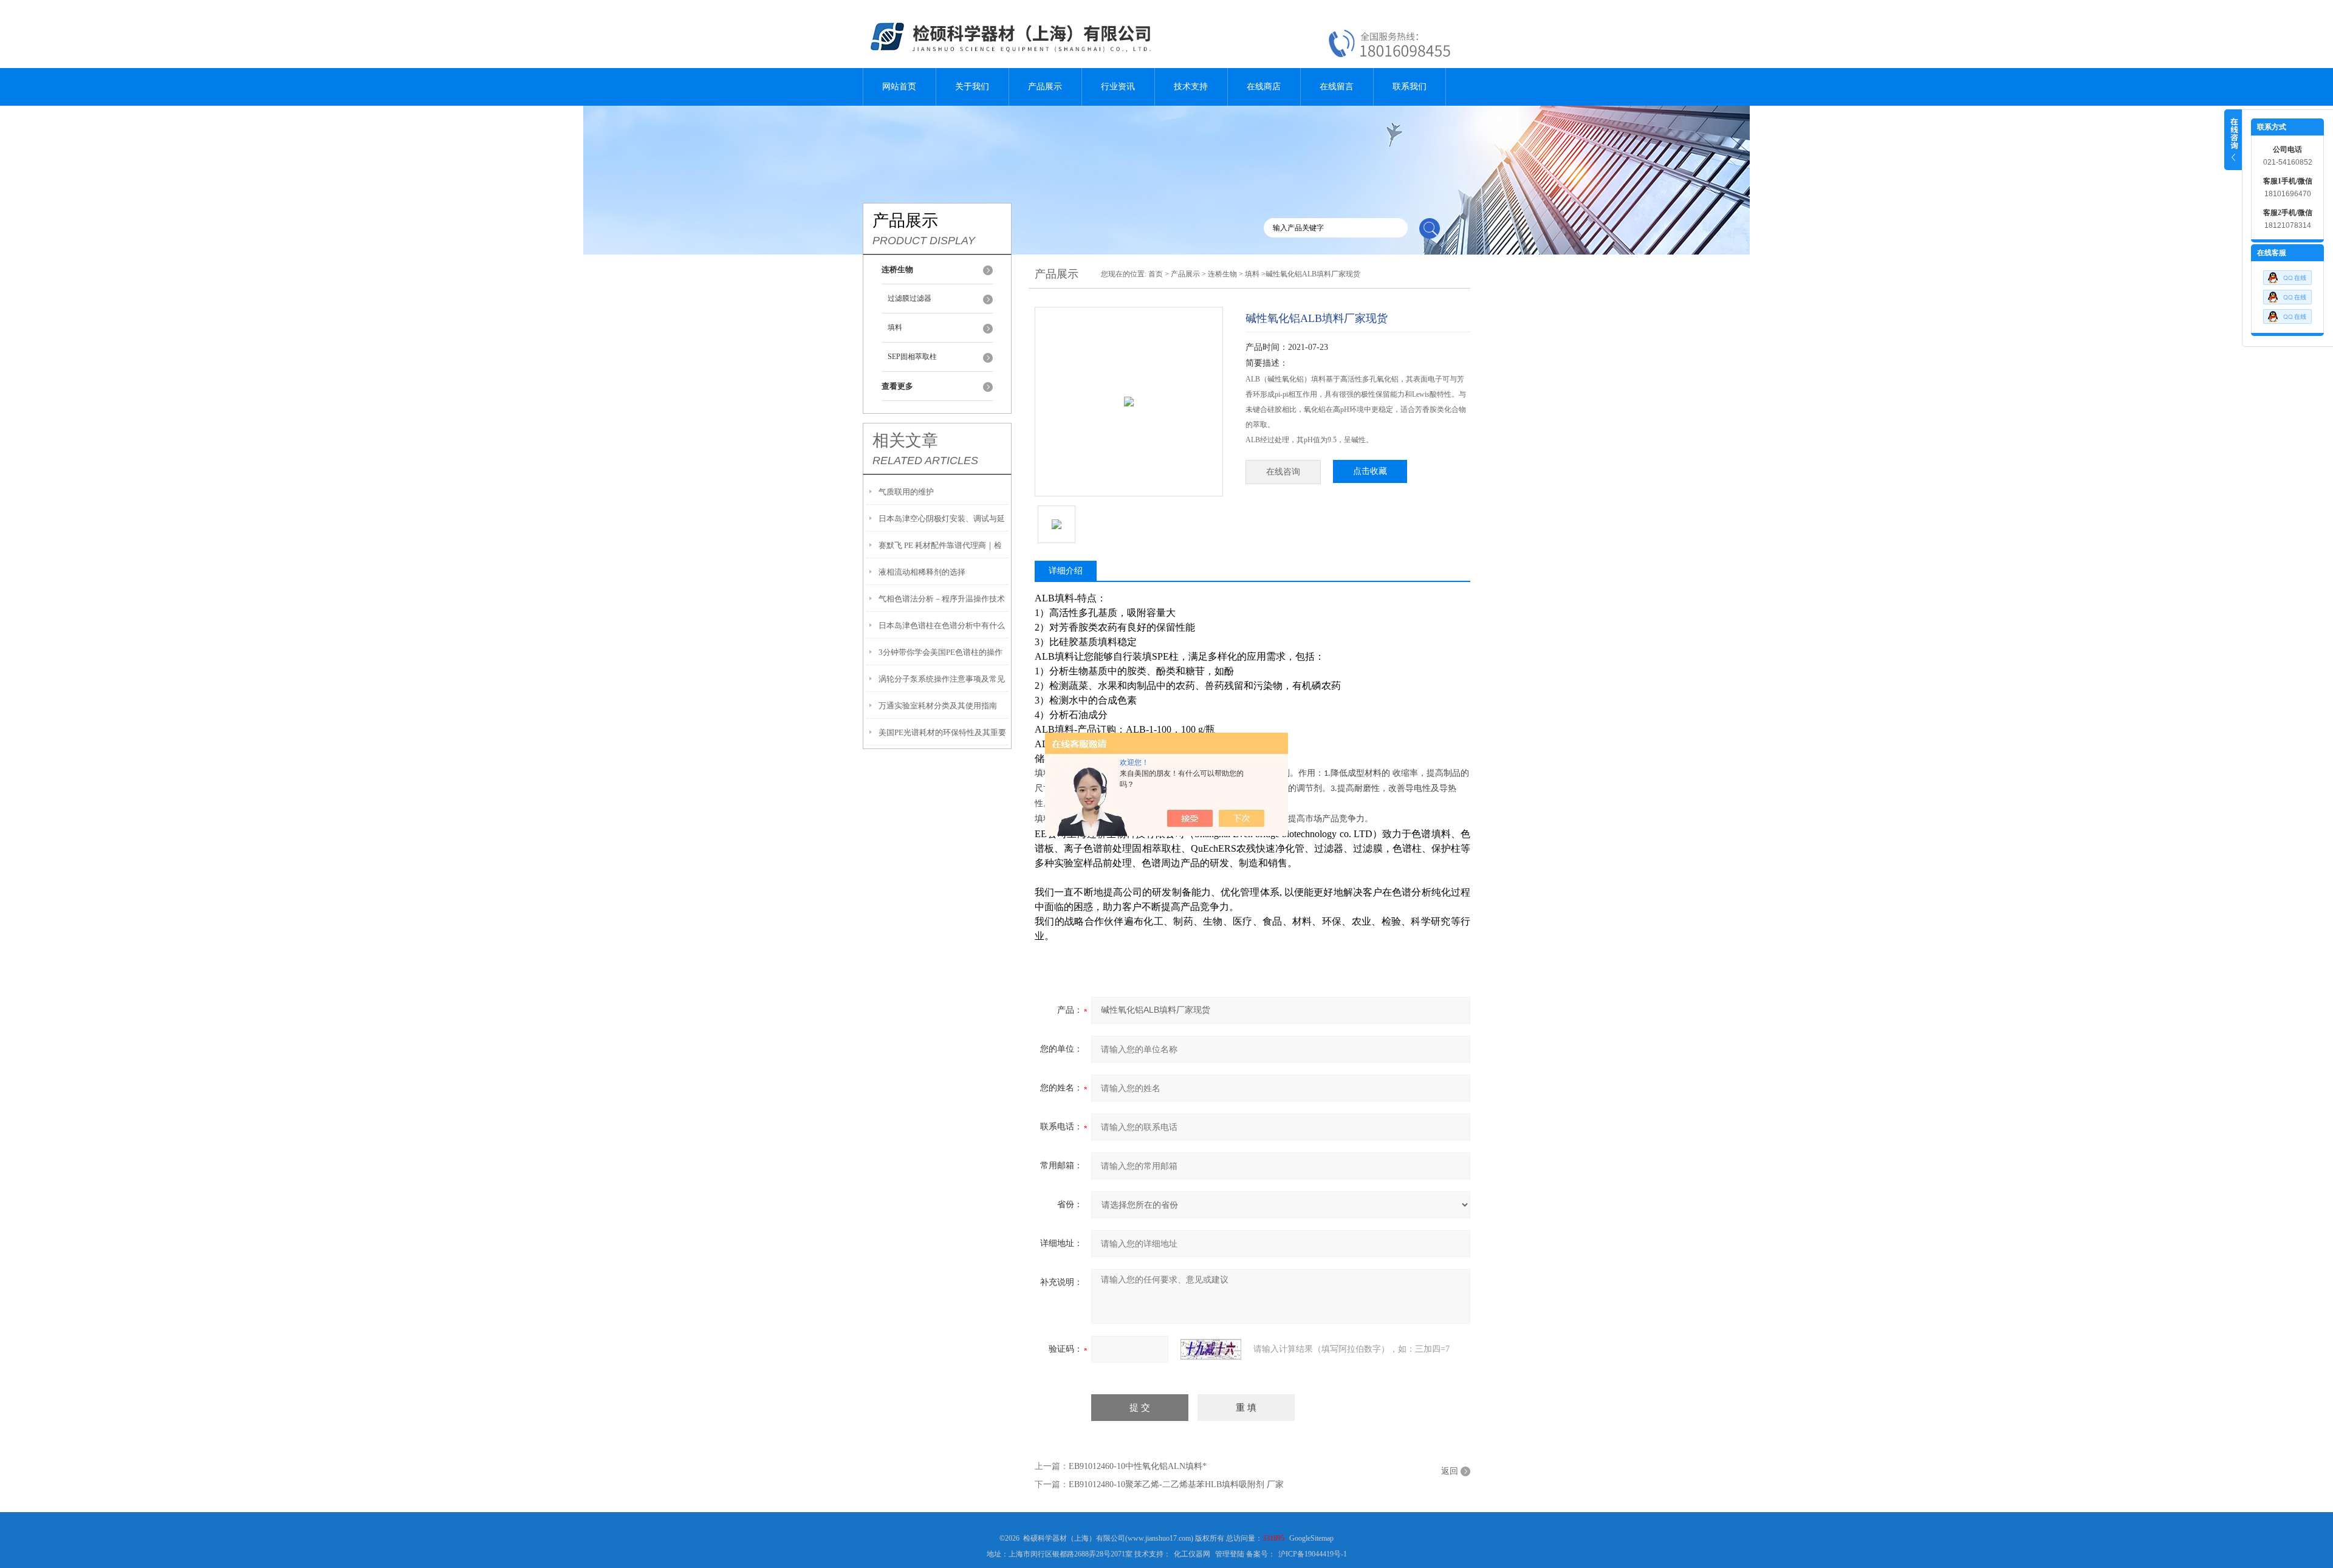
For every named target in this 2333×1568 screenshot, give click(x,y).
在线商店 (1264, 87)
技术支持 (1191, 87)
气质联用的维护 (906, 492)
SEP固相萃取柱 (912, 357)
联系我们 (1410, 87)
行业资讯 (1118, 87)
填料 (895, 327)
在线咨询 (1283, 472)
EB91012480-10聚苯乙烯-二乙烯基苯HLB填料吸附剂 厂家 (1176, 1484)
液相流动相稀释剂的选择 (922, 572)
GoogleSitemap (1311, 1538)
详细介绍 (1066, 571)
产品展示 (1045, 87)
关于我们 (972, 87)
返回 (1450, 1471)
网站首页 (899, 87)
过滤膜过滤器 (910, 298)
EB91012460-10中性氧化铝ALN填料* (1138, 1466)
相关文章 (905, 440)
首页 (1156, 274)
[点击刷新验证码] (1211, 1349)
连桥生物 (1222, 274)
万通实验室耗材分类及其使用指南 (938, 706)
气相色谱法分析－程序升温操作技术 (942, 599)
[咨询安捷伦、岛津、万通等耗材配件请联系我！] (2287, 294)
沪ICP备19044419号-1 (1313, 1554)
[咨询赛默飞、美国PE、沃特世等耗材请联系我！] (2287, 275)
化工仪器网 (1192, 1554)
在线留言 (1337, 87)
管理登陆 (1230, 1554)
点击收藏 (1370, 471)
